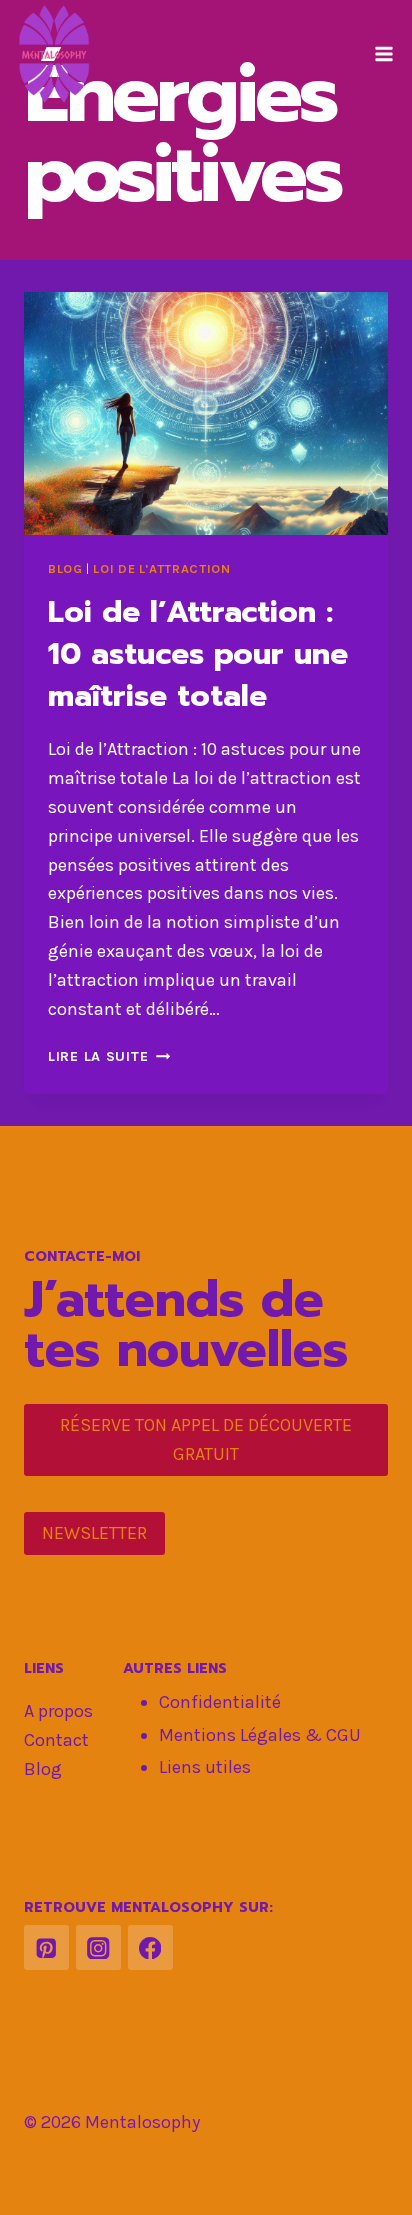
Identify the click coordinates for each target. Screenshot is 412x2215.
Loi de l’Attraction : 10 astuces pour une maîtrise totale (198, 654)
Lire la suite (109, 1056)
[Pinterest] (46, 1947)
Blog (65, 568)
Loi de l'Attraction (161, 568)
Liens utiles (205, 1767)
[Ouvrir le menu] (383, 53)
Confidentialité (220, 1702)
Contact (56, 1740)
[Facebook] (150, 1947)
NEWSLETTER (94, 1533)
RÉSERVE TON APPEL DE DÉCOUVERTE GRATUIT (206, 1439)
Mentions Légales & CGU (260, 1735)
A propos (58, 1711)
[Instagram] (98, 1947)
